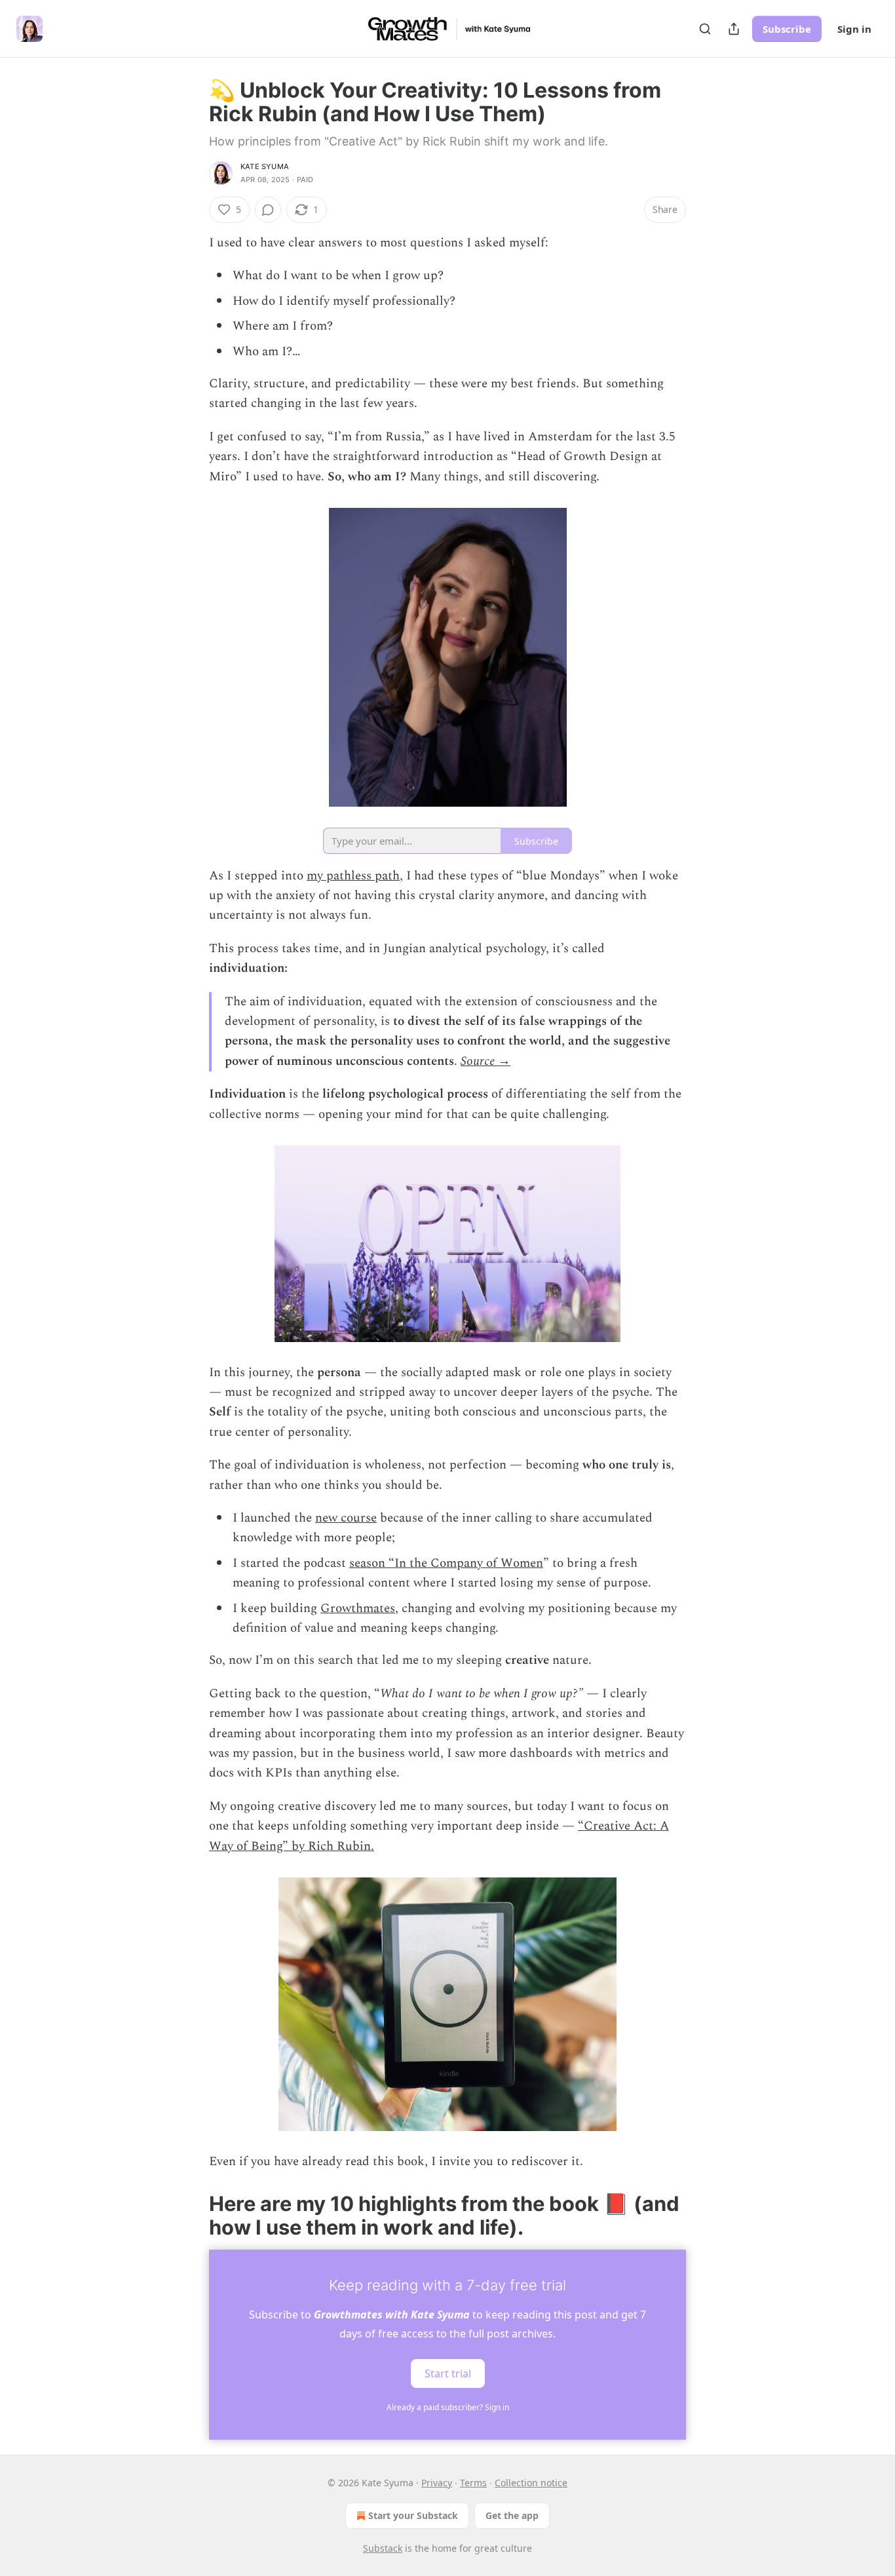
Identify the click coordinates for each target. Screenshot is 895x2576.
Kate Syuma (265, 166)
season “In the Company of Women (446, 1563)
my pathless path (353, 876)
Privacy (437, 2483)
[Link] (191, 2216)
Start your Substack (413, 2515)
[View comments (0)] (268, 210)
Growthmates (358, 1608)
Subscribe (787, 29)
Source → (486, 1061)
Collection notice (531, 2483)
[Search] (705, 29)
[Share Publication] (734, 29)
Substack (383, 2548)
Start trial (448, 2373)
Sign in (854, 29)
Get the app (512, 2515)
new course (346, 1518)
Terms (473, 2483)
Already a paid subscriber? (448, 2407)
